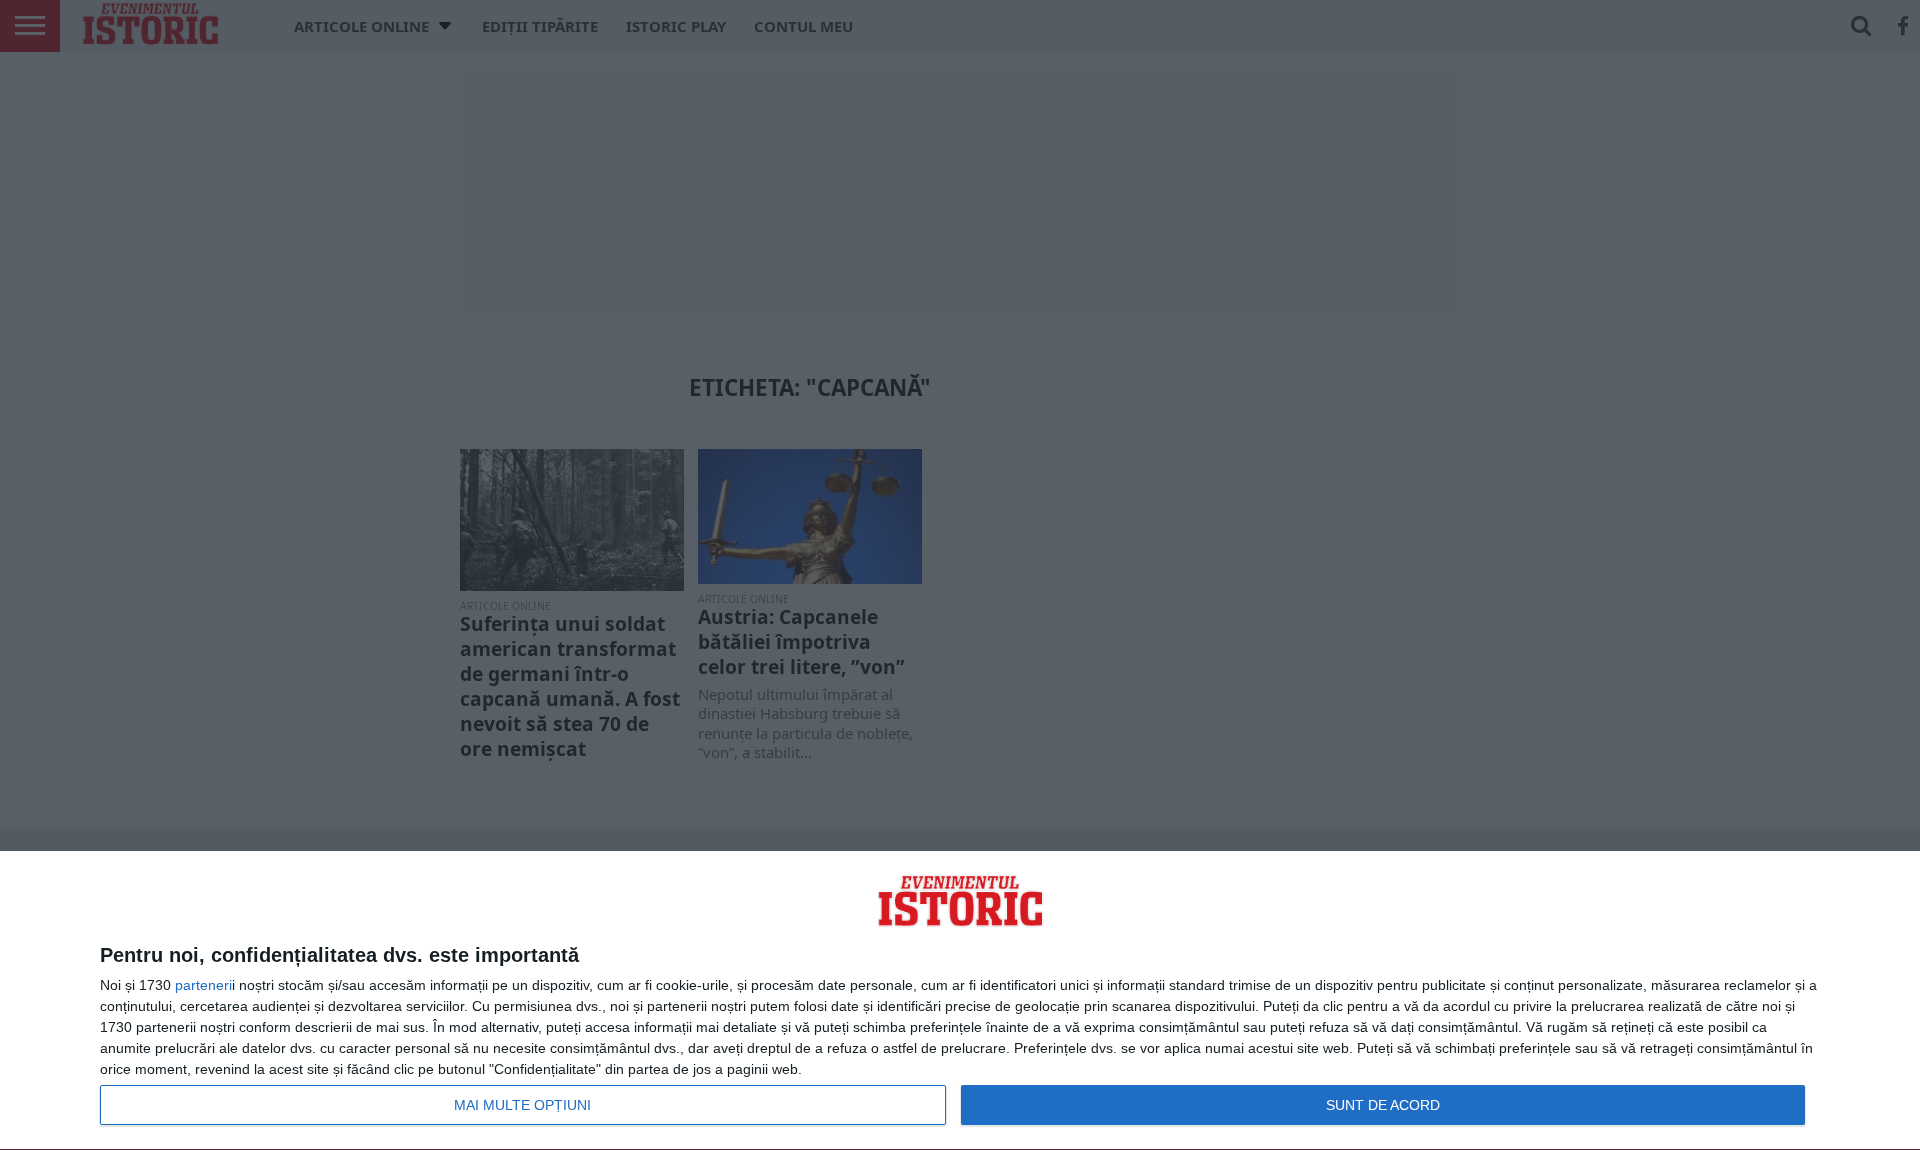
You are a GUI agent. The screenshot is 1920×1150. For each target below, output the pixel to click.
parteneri (203, 985)
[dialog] (960, 1001)
